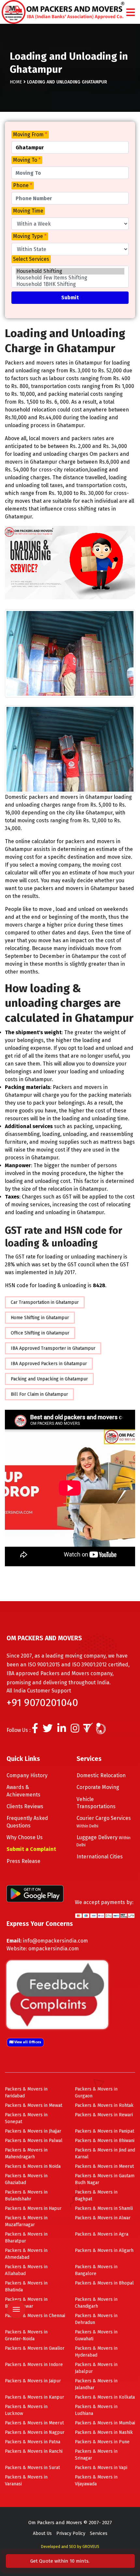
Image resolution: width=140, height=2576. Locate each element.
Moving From (30, 134)
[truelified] (89, 1730)
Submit (70, 298)
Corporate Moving (98, 1787)
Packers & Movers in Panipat (105, 2131)
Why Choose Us (25, 1837)
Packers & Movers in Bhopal (104, 2283)
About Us (42, 2533)
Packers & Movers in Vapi (101, 2468)
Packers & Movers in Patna (33, 2442)
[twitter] (48, 1730)
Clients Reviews (25, 1806)
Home (16, 82)
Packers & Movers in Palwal (34, 2141)
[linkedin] (62, 1730)
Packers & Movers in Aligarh (104, 2250)
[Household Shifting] (70, 271)
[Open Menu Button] (131, 13)
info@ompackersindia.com (55, 1941)
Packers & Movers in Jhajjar (33, 2131)
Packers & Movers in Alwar (103, 2218)
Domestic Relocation (101, 1775)
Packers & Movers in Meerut (104, 2166)
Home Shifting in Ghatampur (40, 1318)
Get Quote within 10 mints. (61, 2561)
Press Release (23, 1861)
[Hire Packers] (115, 1730)
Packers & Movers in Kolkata (105, 2397)
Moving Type (30, 236)
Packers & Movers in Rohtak (104, 2105)
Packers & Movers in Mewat (34, 2105)
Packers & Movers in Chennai (35, 2316)
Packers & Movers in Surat (32, 2468)
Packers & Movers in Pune (102, 2442)
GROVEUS (91, 2547)
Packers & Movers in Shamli (104, 2208)
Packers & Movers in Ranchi (34, 2451)
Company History (27, 1775)
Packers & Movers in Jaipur (33, 2381)
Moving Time (28, 211)
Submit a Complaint (31, 1849)
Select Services (31, 259)
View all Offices (27, 2042)
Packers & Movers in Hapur (33, 2208)
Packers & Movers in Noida (33, 2166)
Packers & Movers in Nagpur (35, 2432)
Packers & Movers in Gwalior (35, 2348)
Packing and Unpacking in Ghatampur (49, 1379)
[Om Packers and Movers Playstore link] (35, 1893)
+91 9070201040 (42, 1703)
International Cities (100, 1857)
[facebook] (35, 1730)
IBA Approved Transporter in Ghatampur (53, 1348)
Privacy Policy (71, 2533)
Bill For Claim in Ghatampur (39, 1394)
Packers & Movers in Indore (34, 2365)
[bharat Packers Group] (102, 1730)
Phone (23, 185)
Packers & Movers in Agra (102, 2234)
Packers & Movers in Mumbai (105, 2423)
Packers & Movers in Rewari (104, 2115)
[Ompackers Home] (63, 12)
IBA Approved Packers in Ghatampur (49, 1364)
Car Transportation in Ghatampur (45, 1302)
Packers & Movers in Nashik (104, 2432)
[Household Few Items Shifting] (70, 278)
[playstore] (16, 2272)
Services (99, 2533)
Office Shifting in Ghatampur (40, 1333)
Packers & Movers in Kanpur (35, 2397)
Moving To (27, 160)
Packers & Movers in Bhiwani (105, 2141)
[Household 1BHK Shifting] (70, 284)
